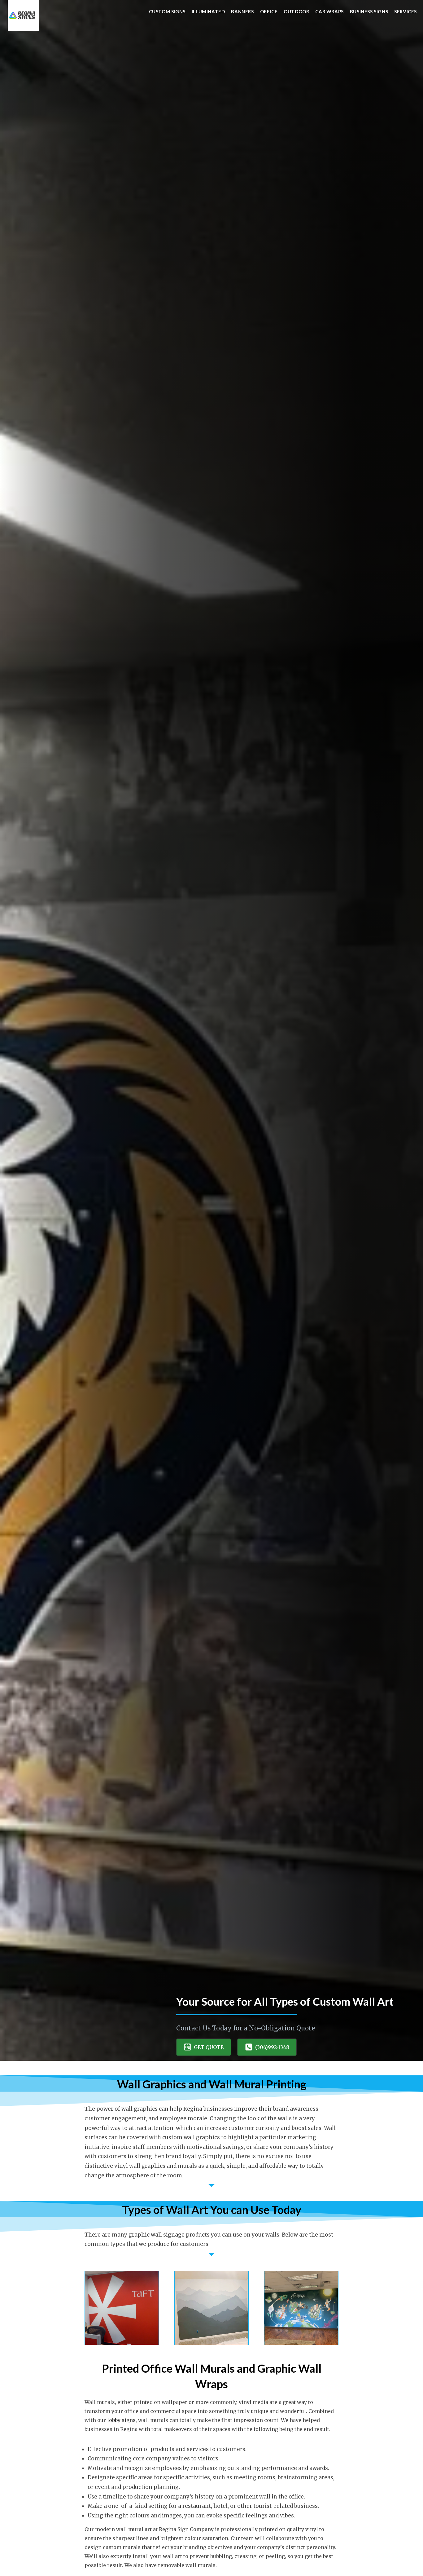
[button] (204, 2047)
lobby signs (121, 2420)
